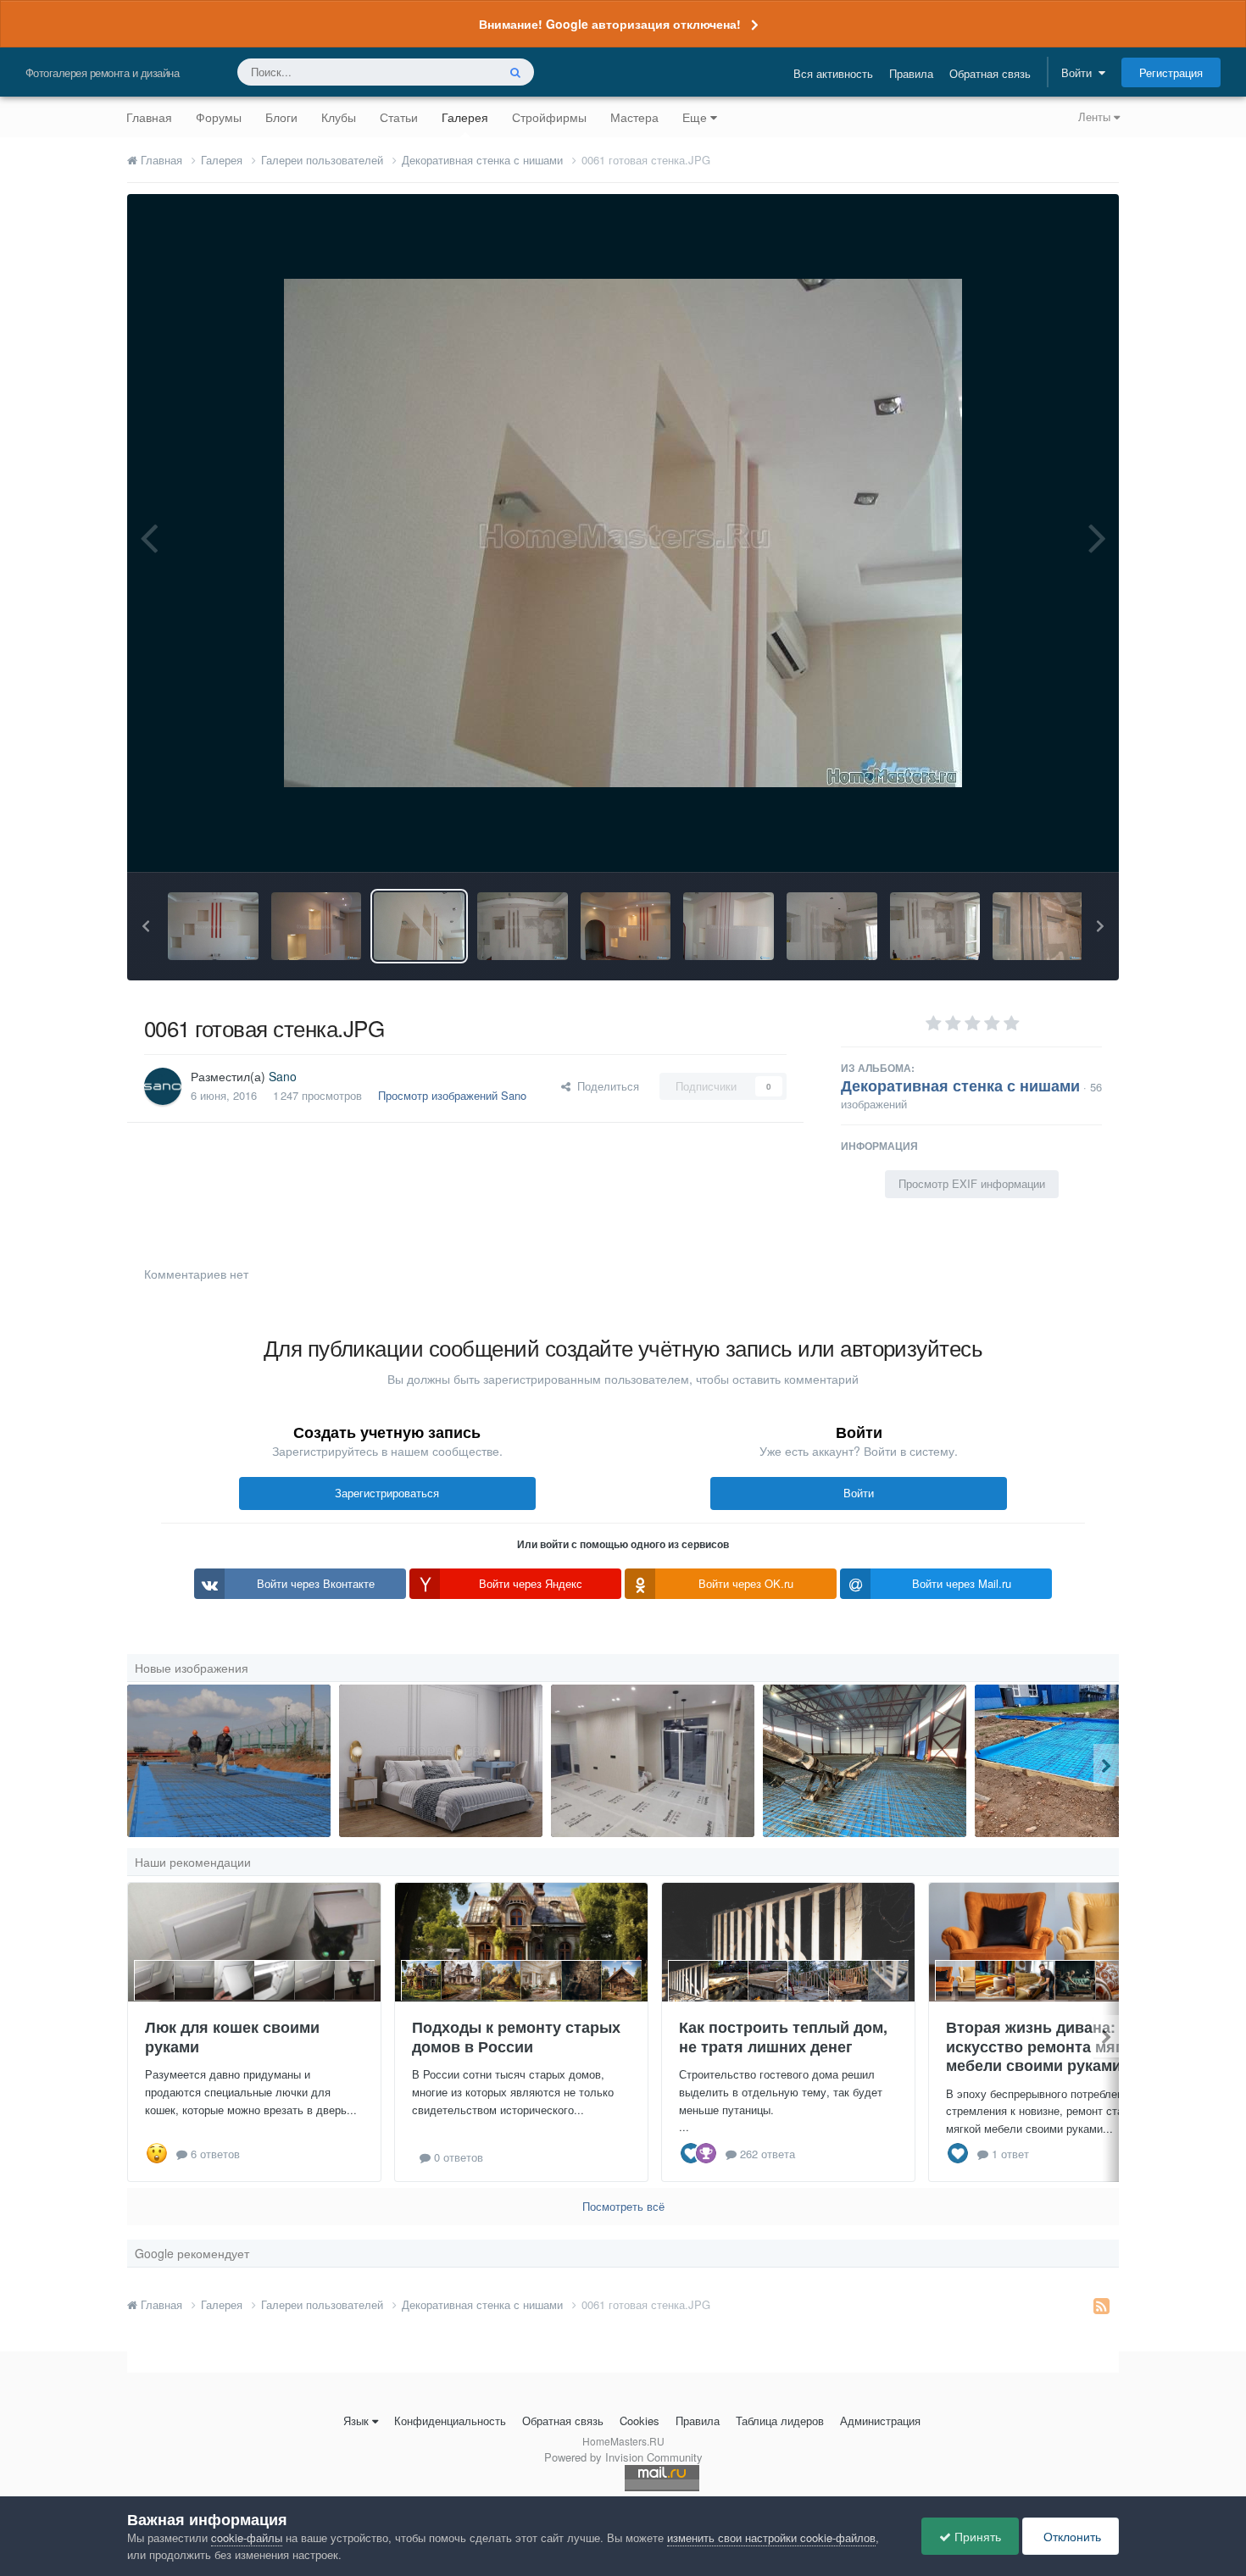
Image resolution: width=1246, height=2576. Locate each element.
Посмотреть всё (623, 2206)
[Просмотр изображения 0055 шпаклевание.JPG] (935, 926)
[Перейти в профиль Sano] (163, 1086)
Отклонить (1071, 2536)
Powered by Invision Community (623, 2457)
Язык (356, 2421)
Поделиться (605, 1086)
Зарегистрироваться (387, 1493)
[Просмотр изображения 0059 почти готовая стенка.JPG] (729, 926)
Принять (976, 2536)
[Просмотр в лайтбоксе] (623, 533)
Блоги (281, 117)
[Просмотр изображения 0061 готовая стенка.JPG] (419, 926)
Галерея (465, 117)
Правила (911, 73)
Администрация (880, 2421)
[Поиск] (515, 72)
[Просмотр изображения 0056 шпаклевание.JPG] (832, 926)
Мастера (634, 117)
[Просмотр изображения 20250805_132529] (1076, 1761)
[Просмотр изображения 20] (865, 1761)
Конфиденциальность (450, 2421)
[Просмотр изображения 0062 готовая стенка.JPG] (213, 926)
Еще (695, 117)
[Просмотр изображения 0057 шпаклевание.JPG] (523, 926)
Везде (459, 72)
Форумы (219, 117)
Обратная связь (990, 73)
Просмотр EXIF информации (972, 1183)
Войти (1080, 72)
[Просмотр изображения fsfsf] (653, 1761)
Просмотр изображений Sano (452, 1095)
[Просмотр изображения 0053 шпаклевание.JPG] (1038, 926)
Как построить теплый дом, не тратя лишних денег (783, 2037)
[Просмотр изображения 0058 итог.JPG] (626, 926)
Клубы (339, 117)
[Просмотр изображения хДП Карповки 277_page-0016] (441, 1761)
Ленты (1096, 117)
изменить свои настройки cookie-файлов (771, 2537)
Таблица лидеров (780, 2421)
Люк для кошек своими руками (232, 2037)
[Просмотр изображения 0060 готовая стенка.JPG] (317, 926)
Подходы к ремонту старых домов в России (516, 2037)
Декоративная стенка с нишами (960, 1085)
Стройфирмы (549, 117)
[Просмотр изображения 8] (229, 1761)
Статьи (399, 117)
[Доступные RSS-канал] (1101, 2305)
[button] (146, 926)
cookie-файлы (247, 2537)
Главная (149, 117)
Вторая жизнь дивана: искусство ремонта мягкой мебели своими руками (1047, 2046)
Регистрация (1171, 72)
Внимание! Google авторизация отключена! (610, 24)
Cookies (640, 2421)
